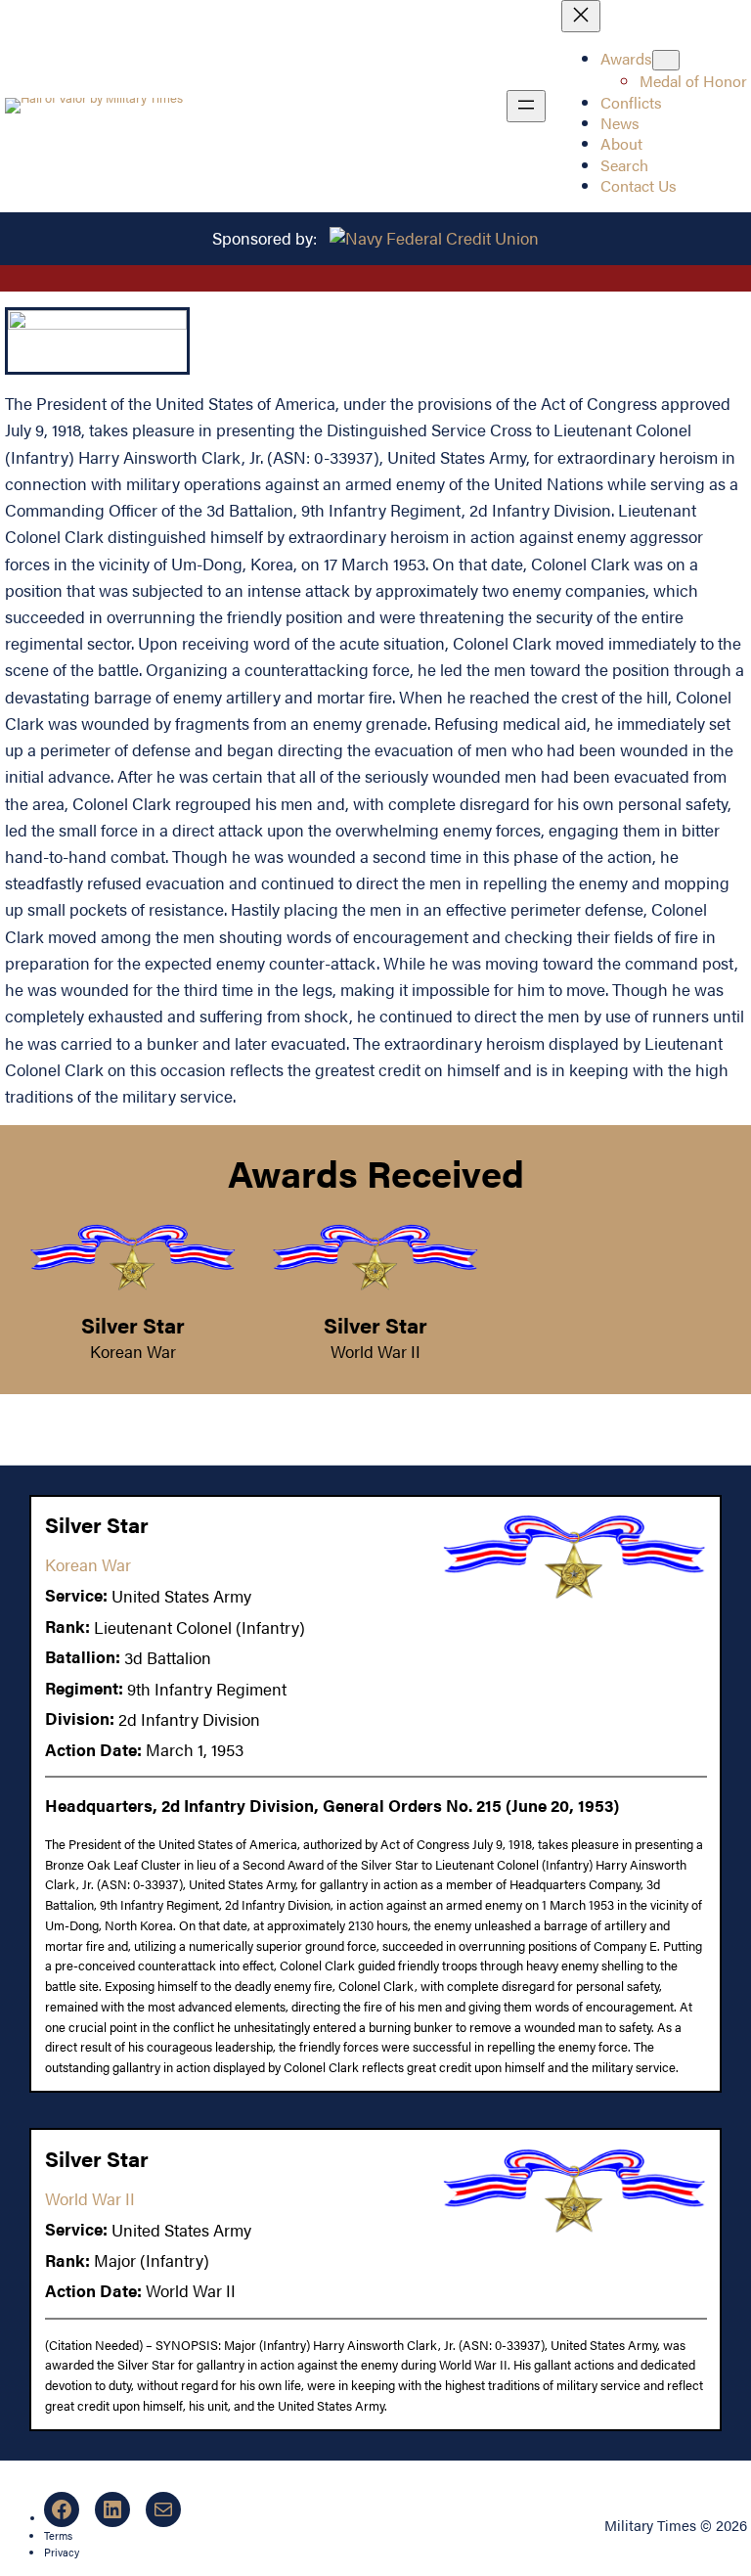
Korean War (133, 1351)
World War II (375, 1351)
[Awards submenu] (666, 60)
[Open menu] (526, 106)
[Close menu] (581, 16)
